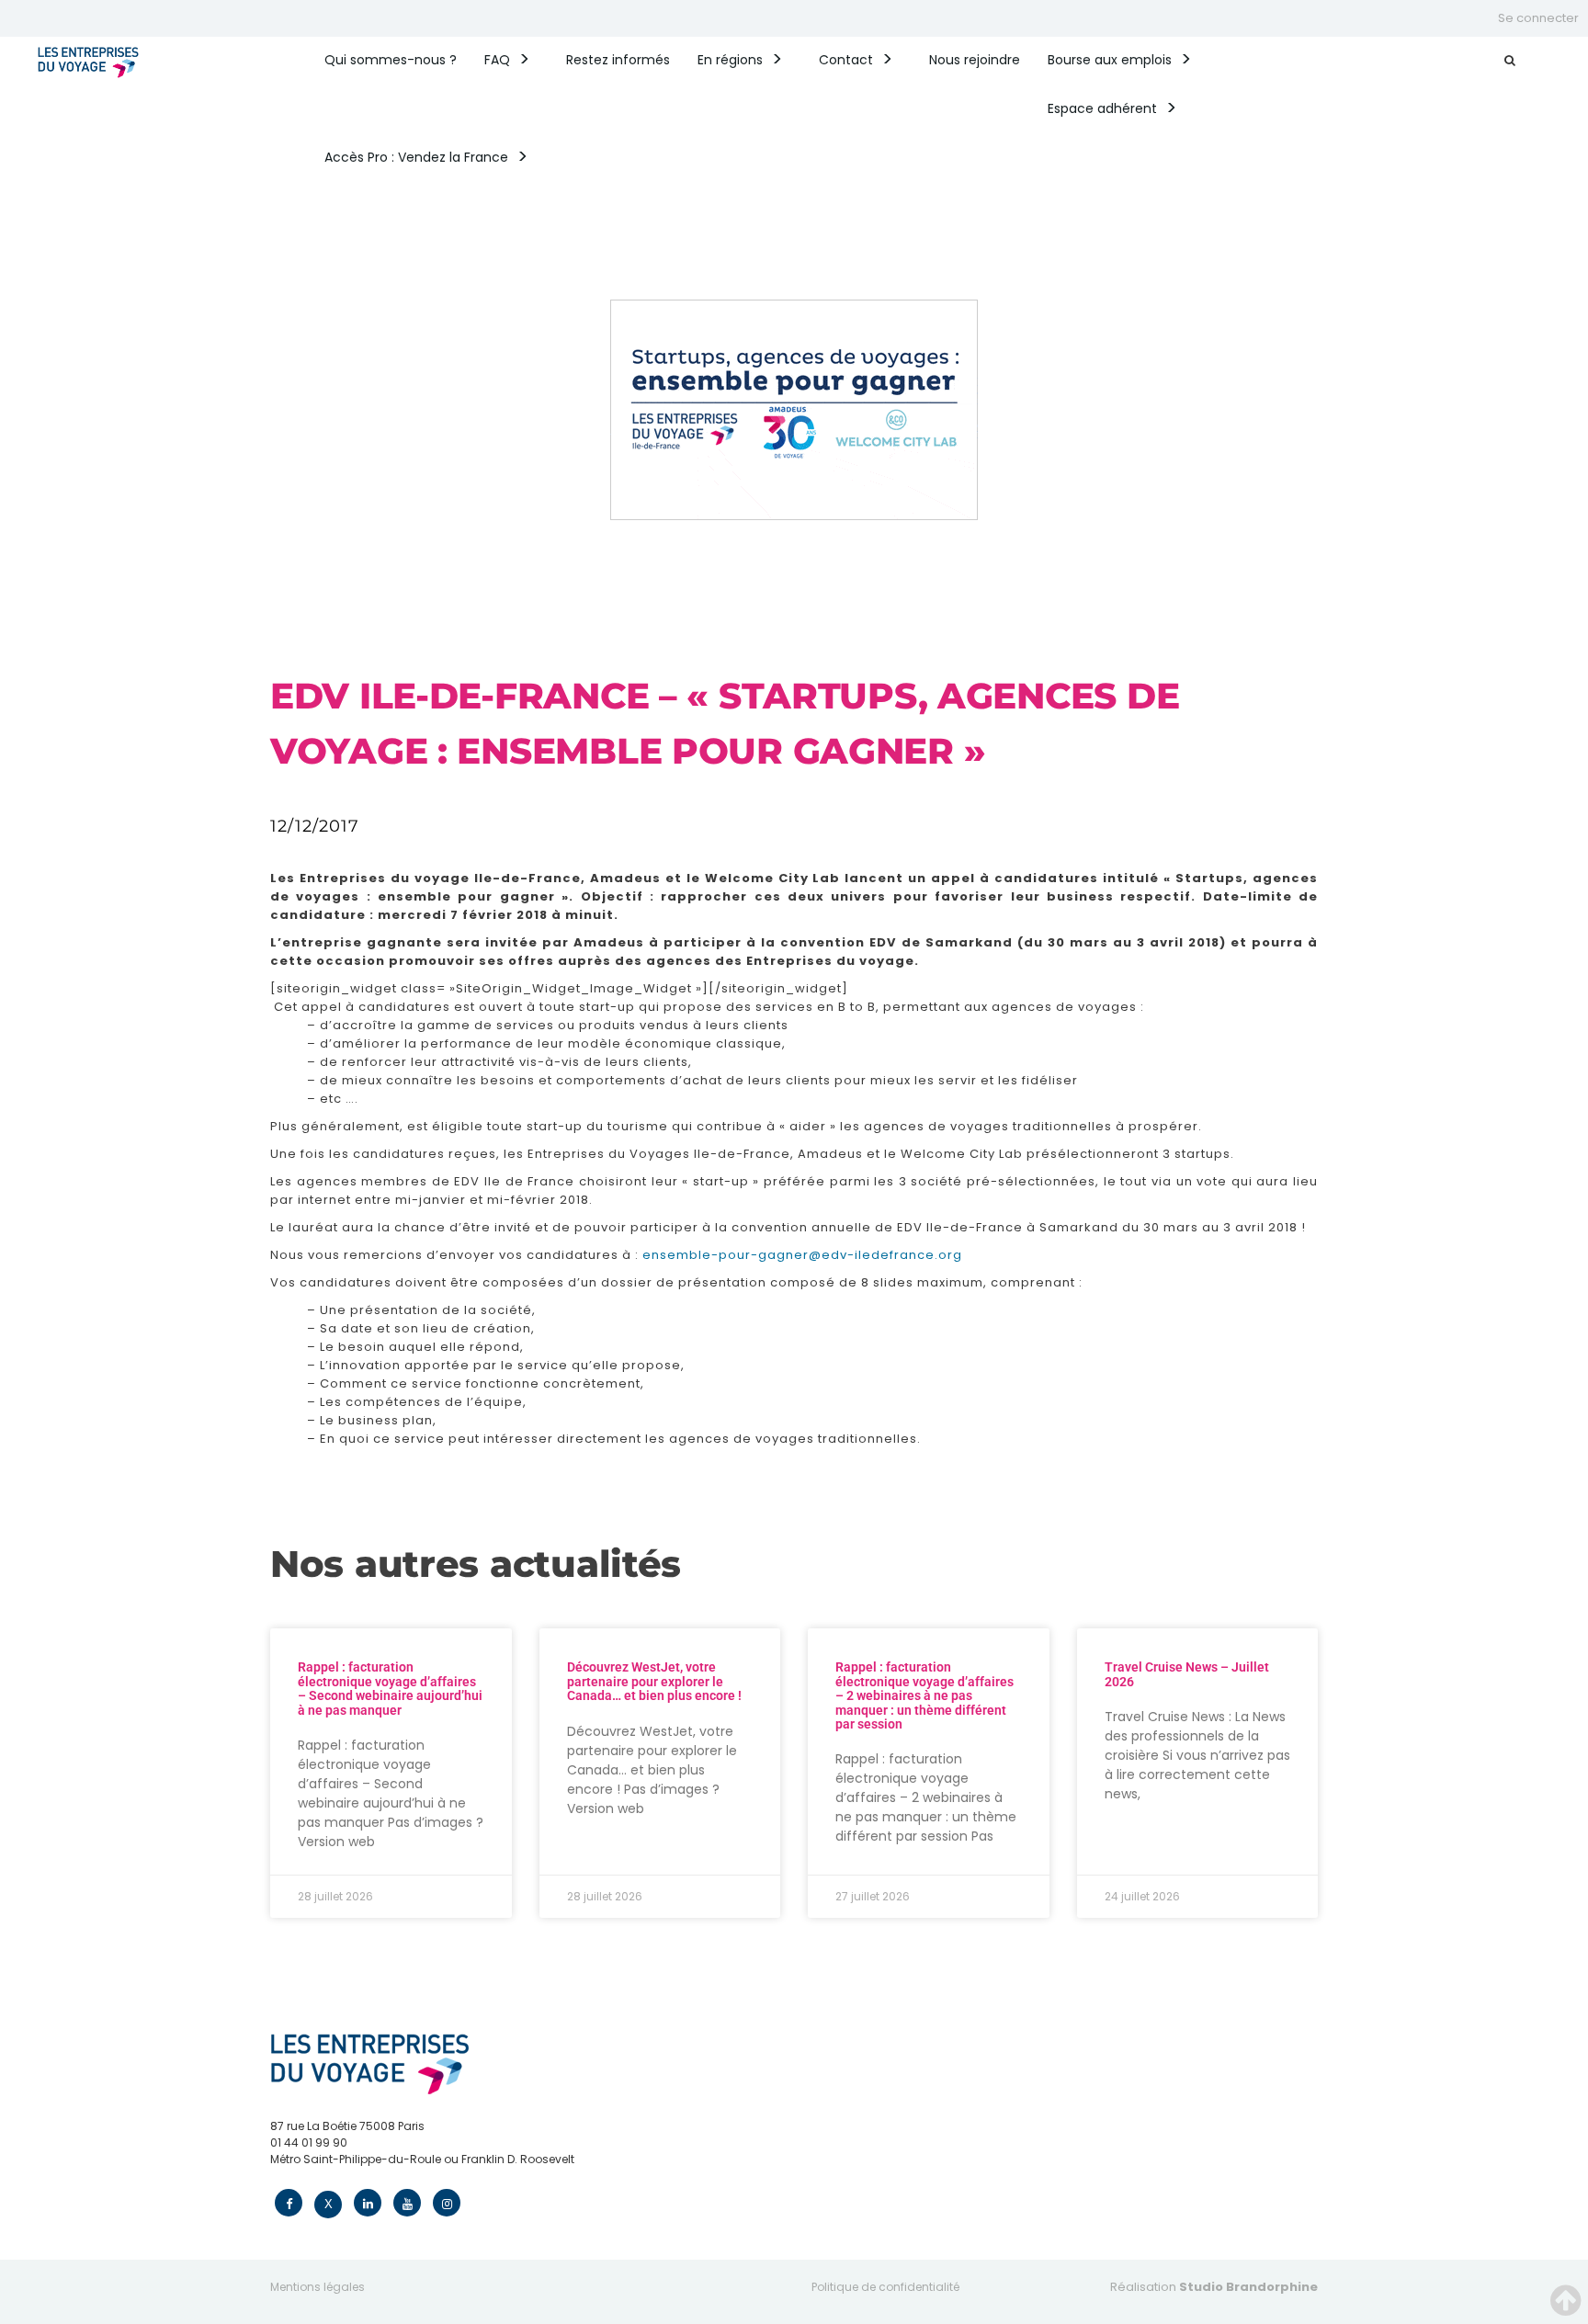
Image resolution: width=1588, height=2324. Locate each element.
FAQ (497, 60)
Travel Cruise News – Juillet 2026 (1187, 1674)
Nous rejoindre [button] (975, 60)
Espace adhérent (1102, 108)
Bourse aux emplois (1110, 60)
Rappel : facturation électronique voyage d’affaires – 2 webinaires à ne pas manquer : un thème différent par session (924, 1695)
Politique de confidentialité (885, 2287)
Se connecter (1538, 18)
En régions (730, 60)
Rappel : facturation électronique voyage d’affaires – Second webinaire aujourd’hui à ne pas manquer (390, 1688)
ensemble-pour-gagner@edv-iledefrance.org (802, 1255)
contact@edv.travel (326, 2176)
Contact (846, 60)
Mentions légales (318, 2287)
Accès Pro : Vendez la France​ (416, 157)
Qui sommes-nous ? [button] (391, 60)
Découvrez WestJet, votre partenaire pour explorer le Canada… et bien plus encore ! (654, 1681)
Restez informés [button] (618, 60)
